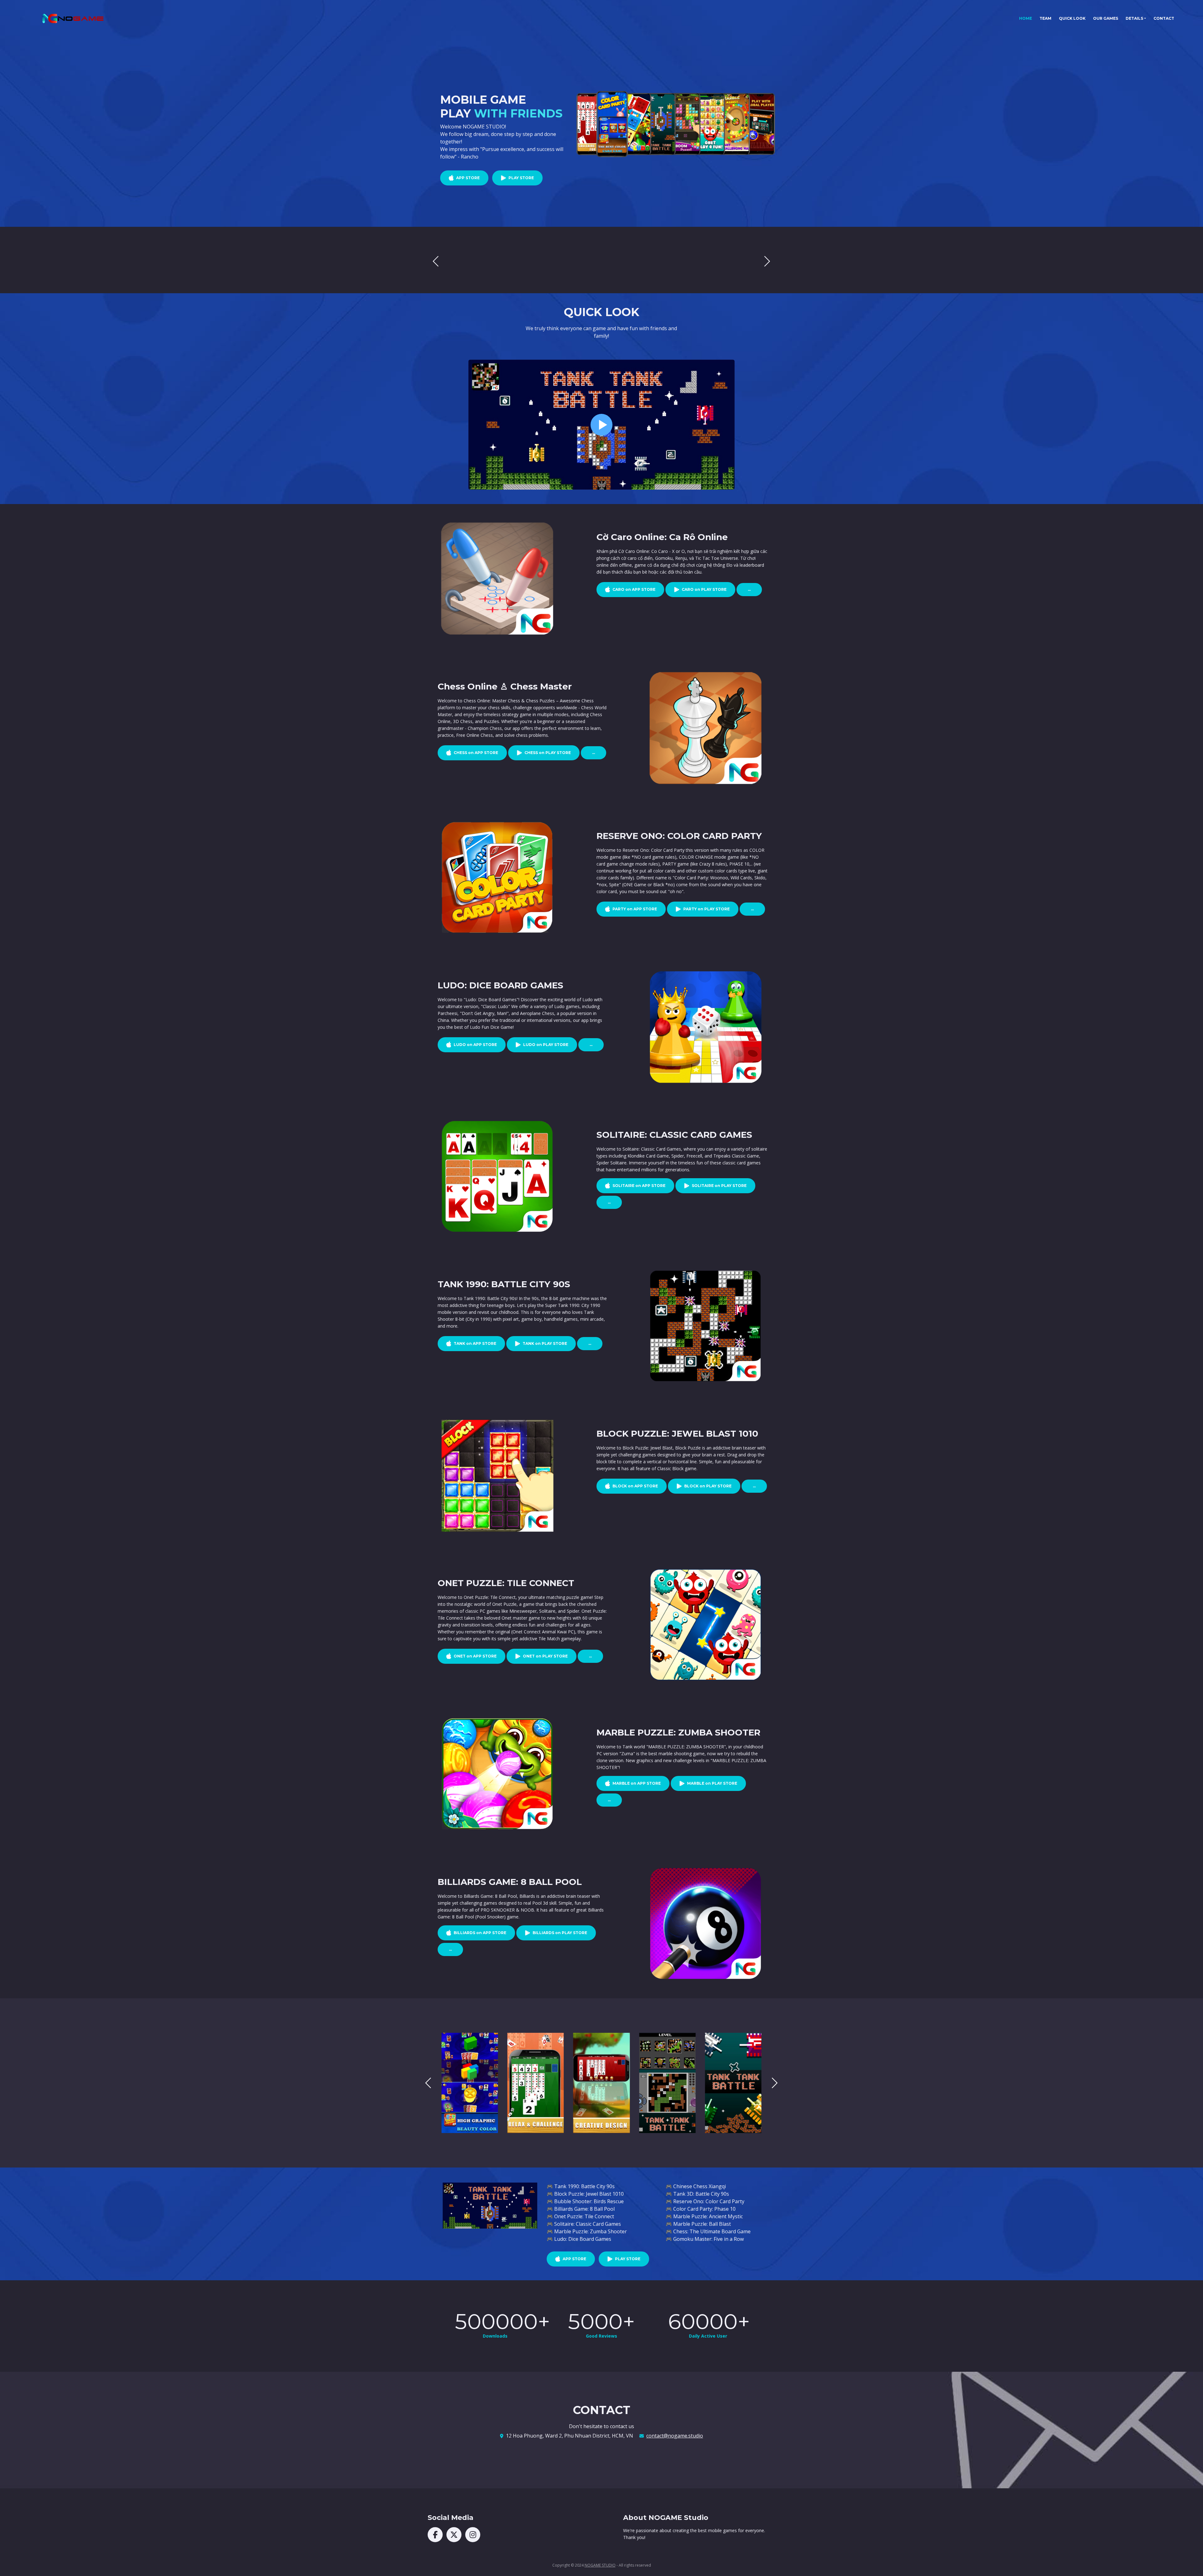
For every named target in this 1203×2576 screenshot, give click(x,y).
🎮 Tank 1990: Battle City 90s (581, 2186)
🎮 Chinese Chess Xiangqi (696, 2186)
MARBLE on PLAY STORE (712, 1783)
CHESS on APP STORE (476, 753)
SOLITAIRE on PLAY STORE (719, 1186)
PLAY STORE (521, 178)
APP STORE (468, 178)
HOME (1027, 18)
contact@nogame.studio (675, 2436)
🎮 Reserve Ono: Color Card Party (705, 2201)
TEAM (1045, 18)
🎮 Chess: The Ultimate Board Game (708, 2231)
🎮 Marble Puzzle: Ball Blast (698, 2224)
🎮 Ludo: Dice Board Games (579, 2239)
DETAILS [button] (1134, 18)
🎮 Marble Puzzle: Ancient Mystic (704, 2216)
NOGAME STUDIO (600, 2565)
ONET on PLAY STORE (545, 1656)
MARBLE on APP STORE (637, 1783)
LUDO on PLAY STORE (546, 1045)
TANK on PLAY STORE (545, 1343)
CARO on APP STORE (634, 589)
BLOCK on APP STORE (635, 1486)
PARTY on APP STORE (635, 909)
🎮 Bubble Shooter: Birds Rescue (585, 2201)
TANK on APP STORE (475, 1343)
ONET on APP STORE (475, 1656)
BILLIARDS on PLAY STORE (560, 1933)
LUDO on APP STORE (475, 1045)
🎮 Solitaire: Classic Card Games (584, 2224)
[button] (767, 261)
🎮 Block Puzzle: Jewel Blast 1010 (585, 2194)
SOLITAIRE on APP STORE (639, 1186)
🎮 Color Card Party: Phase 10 (701, 2209)
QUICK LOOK (1072, 18)
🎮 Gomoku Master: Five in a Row (705, 2239)
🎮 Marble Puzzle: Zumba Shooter (587, 2231)
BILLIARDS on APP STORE (480, 1933)
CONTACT (1164, 18)
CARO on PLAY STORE (704, 589)
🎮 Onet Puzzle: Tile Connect (580, 2216)
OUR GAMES (1106, 18)
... (749, 589)
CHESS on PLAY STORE (548, 753)
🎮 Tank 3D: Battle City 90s (697, 2194)
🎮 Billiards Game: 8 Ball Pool (581, 2209)
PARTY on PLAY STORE (706, 909)
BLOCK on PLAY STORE (708, 1486)
